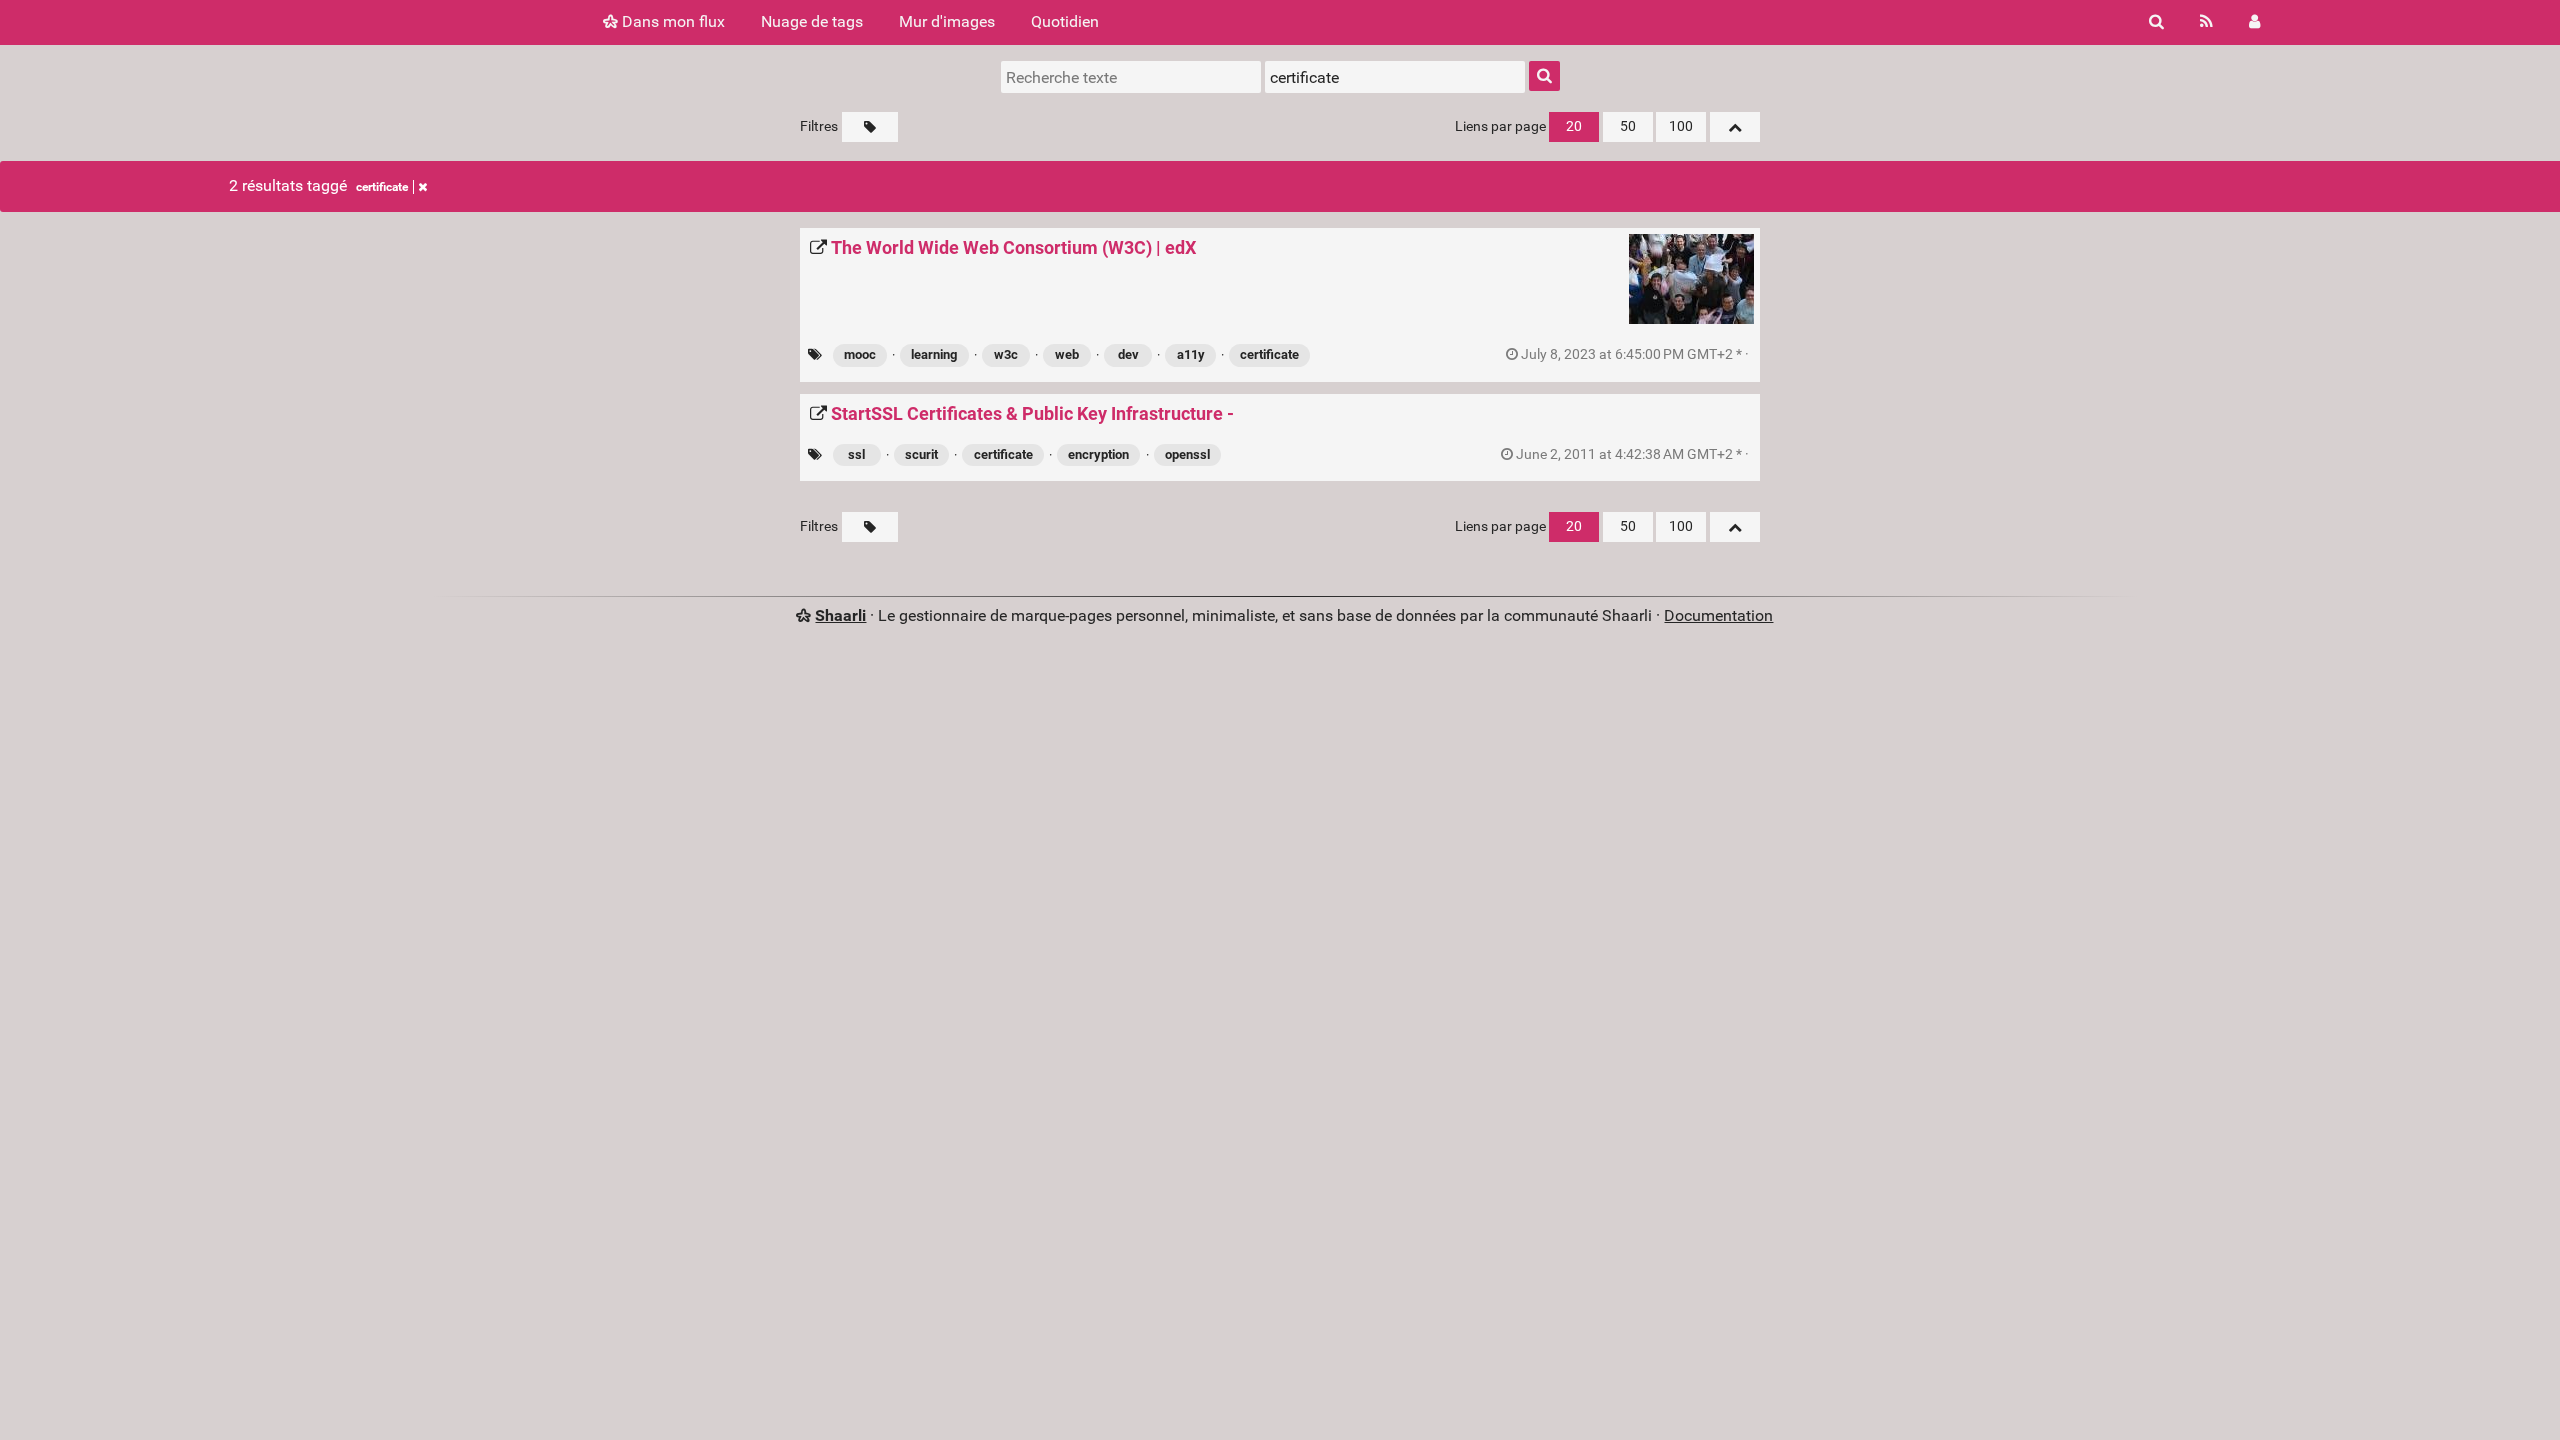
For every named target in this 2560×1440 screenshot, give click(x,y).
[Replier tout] (1735, 127)
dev (1128, 354)
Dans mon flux (671, 21)
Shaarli (840, 615)
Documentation (1718, 615)
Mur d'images (947, 21)
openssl (1187, 454)
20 (1574, 126)
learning (934, 354)
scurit (921, 454)
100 (1681, 126)
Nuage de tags (812, 21)
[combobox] (1395, 77)
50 (1628, 126)
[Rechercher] (2156, 22)
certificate (382, 187)
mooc (860, 354)
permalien (1635, 355)
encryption (1098, 454)
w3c (1006, 354)
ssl (856, 454)
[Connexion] (2254, 22)
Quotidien (1065, 21)
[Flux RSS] (2206, 22)
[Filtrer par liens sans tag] (870, 127)
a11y (1191, 354)
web (1067, 354)
